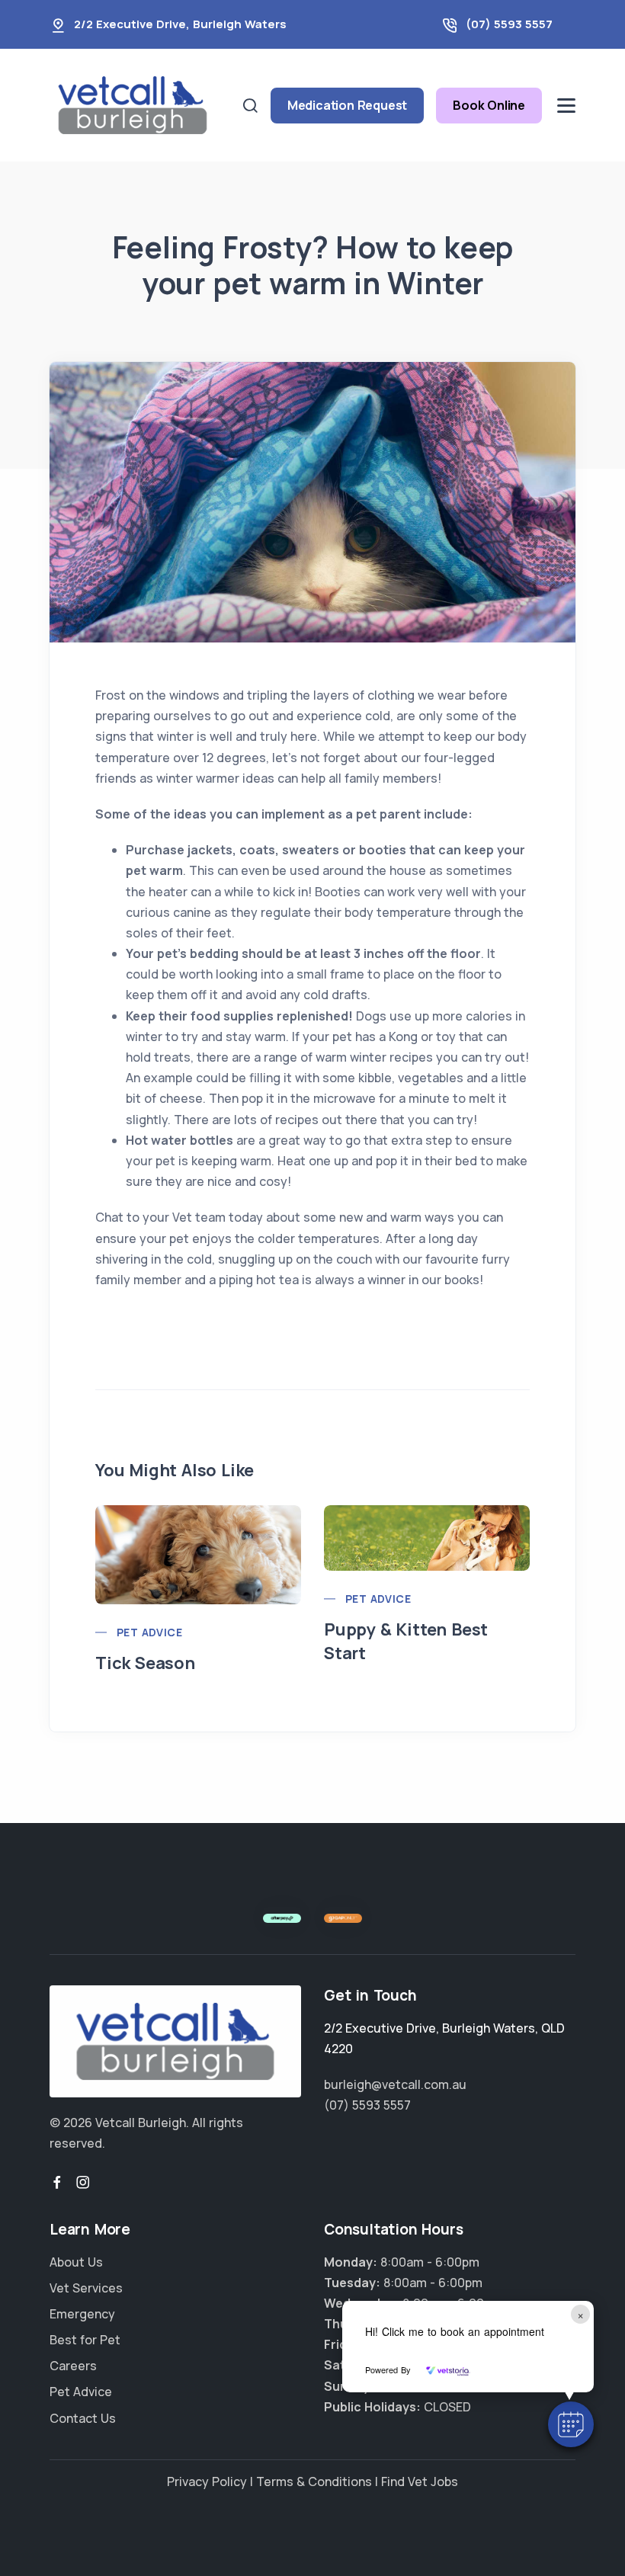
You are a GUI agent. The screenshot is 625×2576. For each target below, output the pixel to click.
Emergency (82, 2314)
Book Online (489, 105)
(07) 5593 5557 (509, 24)
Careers (73, 2366)
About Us (76, 2262)
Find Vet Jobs (420, 2481)
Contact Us (83, 2418)
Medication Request (347, 105)
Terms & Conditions (314, 2481)
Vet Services (86, 2288)
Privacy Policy (207, 2481)
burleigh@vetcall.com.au (395, 2084)
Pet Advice (149, 1632)
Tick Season (145, 1663)
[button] (571, 2424)
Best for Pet (85, 2340)
